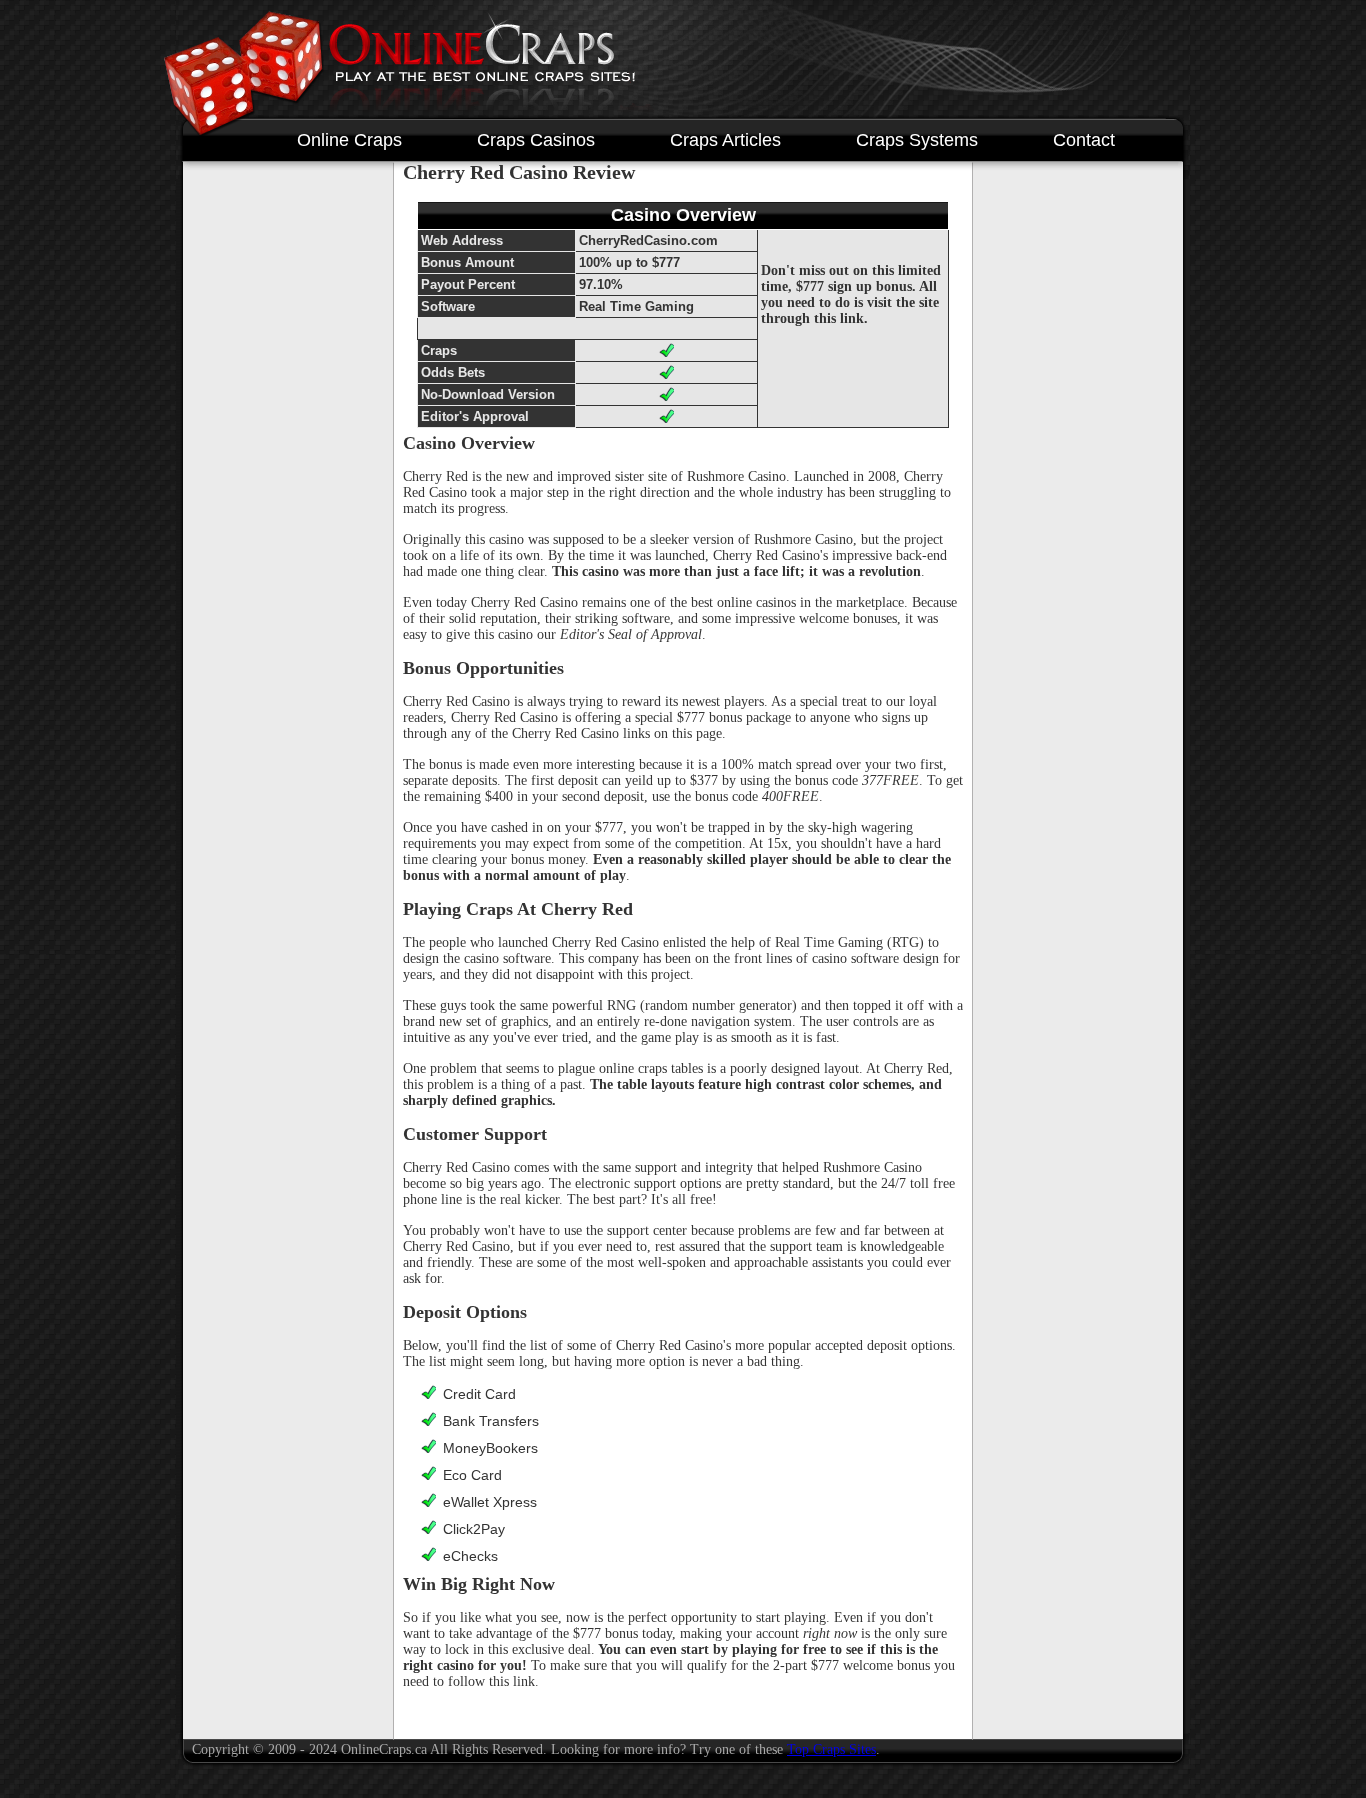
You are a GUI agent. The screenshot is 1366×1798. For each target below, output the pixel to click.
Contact (1084, 140)
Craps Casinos (536, 140)
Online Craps (349, 140)
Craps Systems (917, 140)
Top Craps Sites (831, 1749)
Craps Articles (725, 140)
